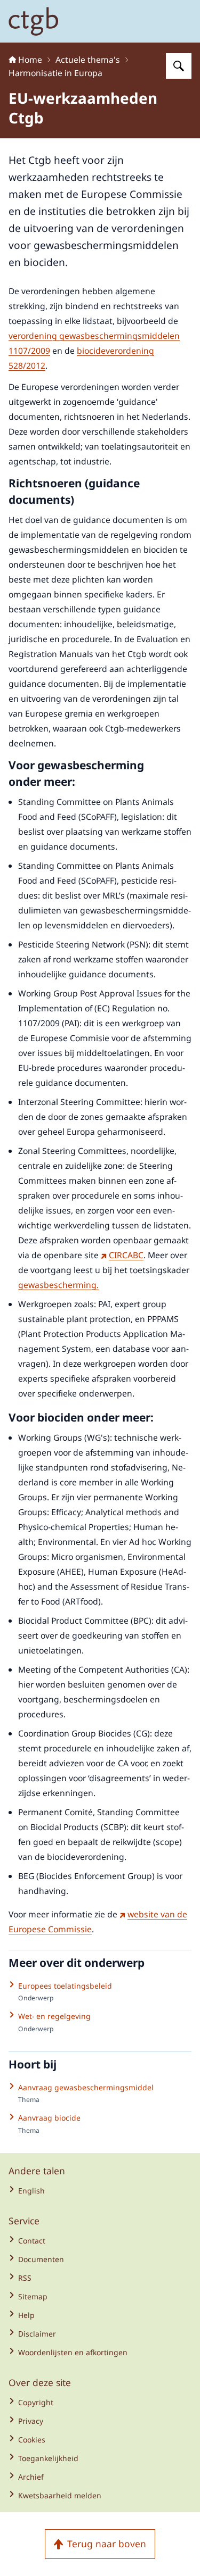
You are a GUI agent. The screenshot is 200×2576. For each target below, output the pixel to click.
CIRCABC (126, 1255)
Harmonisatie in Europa (55, 73)
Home (30, 60)
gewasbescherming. (58, 1285)
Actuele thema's (88, 60)
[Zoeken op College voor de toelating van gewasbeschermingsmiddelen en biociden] (179, 66)
